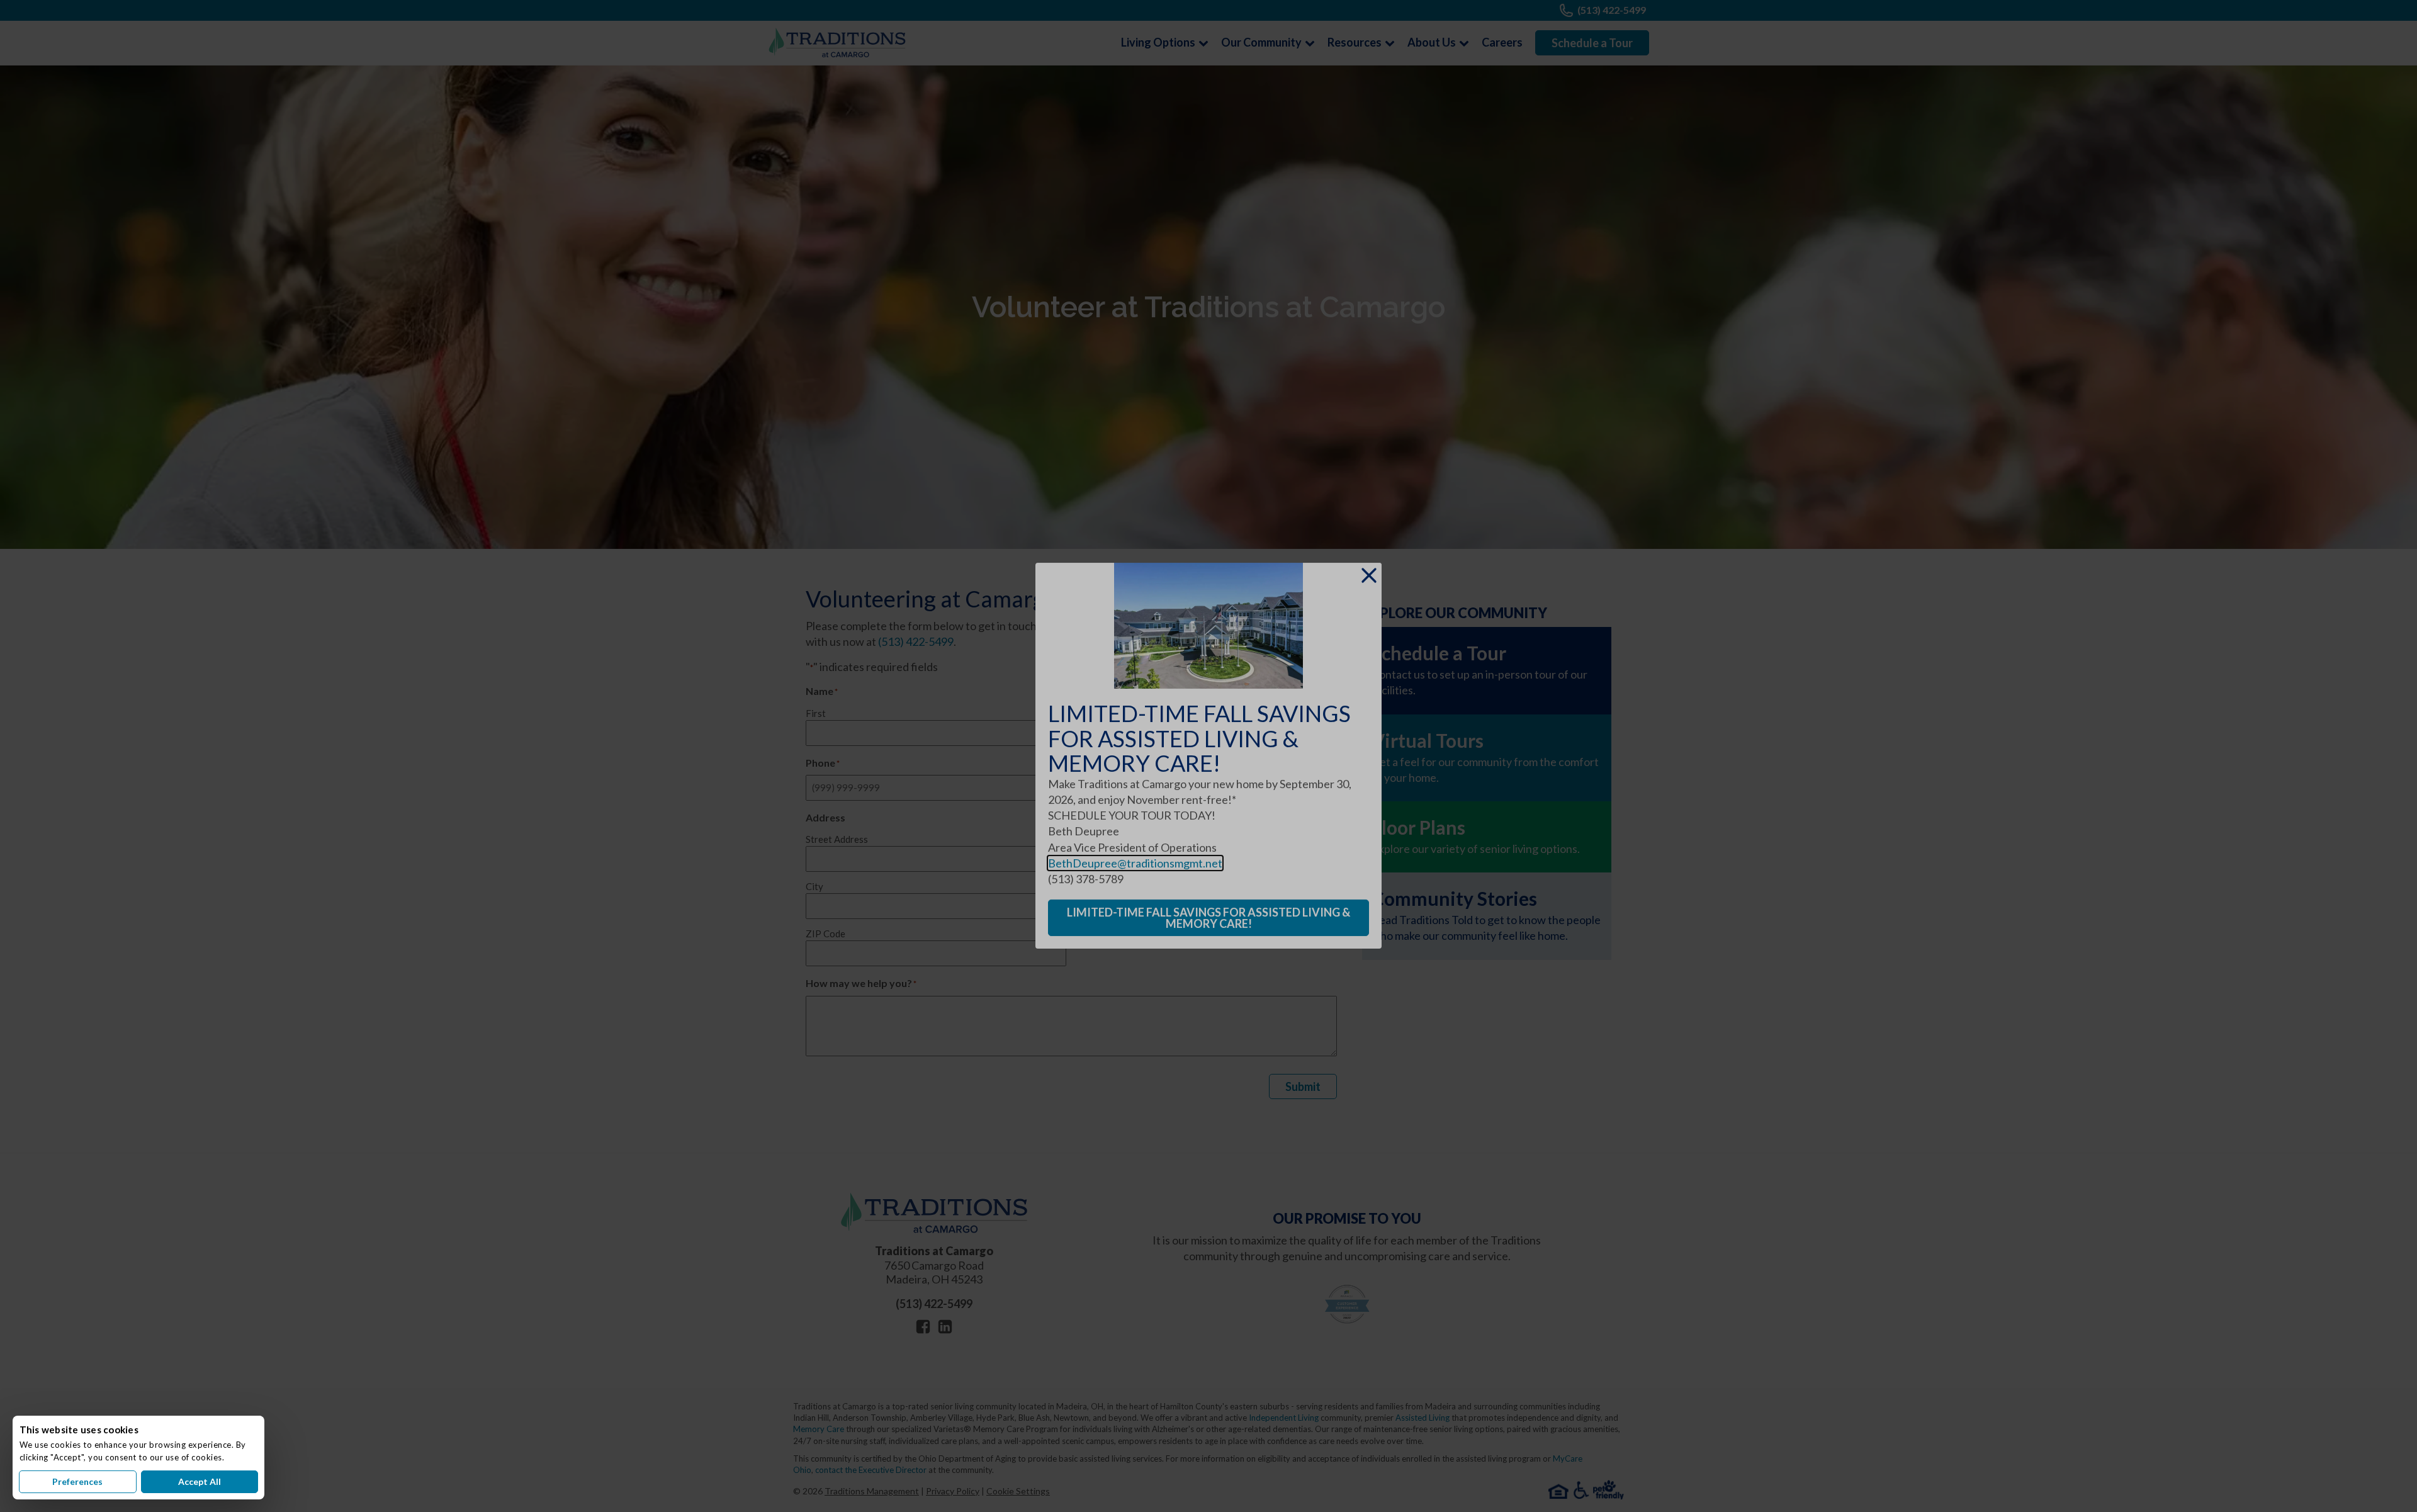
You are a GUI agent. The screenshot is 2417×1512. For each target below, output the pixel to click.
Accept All (200, 1481)
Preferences (77, 1481)
